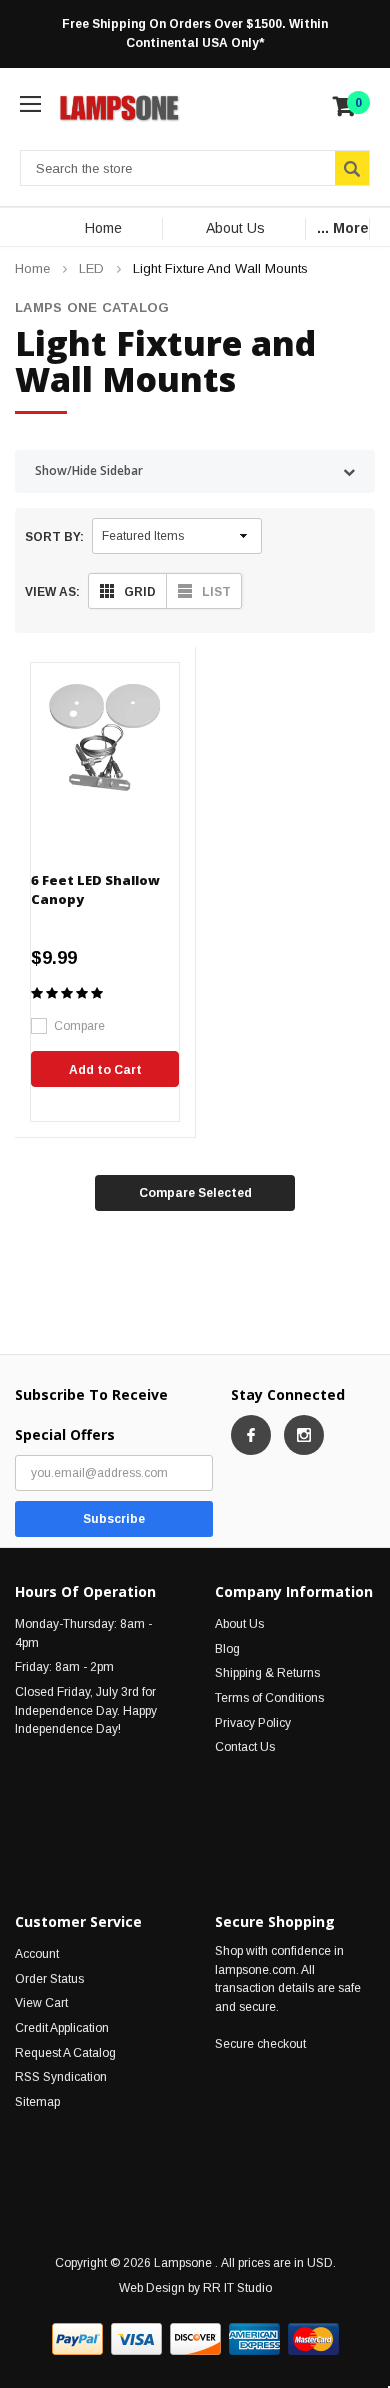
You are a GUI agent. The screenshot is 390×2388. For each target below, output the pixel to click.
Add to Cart (105, 1070)
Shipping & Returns (267, 1673)
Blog (227, 1649)
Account (37, 1954)
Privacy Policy (253, 1723)
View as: (52, 592)
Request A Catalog (65, 2053)
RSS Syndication (61, 2077)
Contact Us (245, 1747)
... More (343, 228)
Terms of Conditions (269, 1698)
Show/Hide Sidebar (89, 470)
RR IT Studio (237, 2288)
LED (91, 268)
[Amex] (254, 2339)
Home (103, 228)
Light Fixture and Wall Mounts (220, 268)
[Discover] (195, 2339)
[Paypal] (77, 2339)
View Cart (41, 2003)
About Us (235, 228)
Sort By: (54, 537)
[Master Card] (313, 2339)
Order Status (49, 1979)
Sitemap (37, 2102)
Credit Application (62, 2028)
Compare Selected (195, 1193)
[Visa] (136, 2339)
